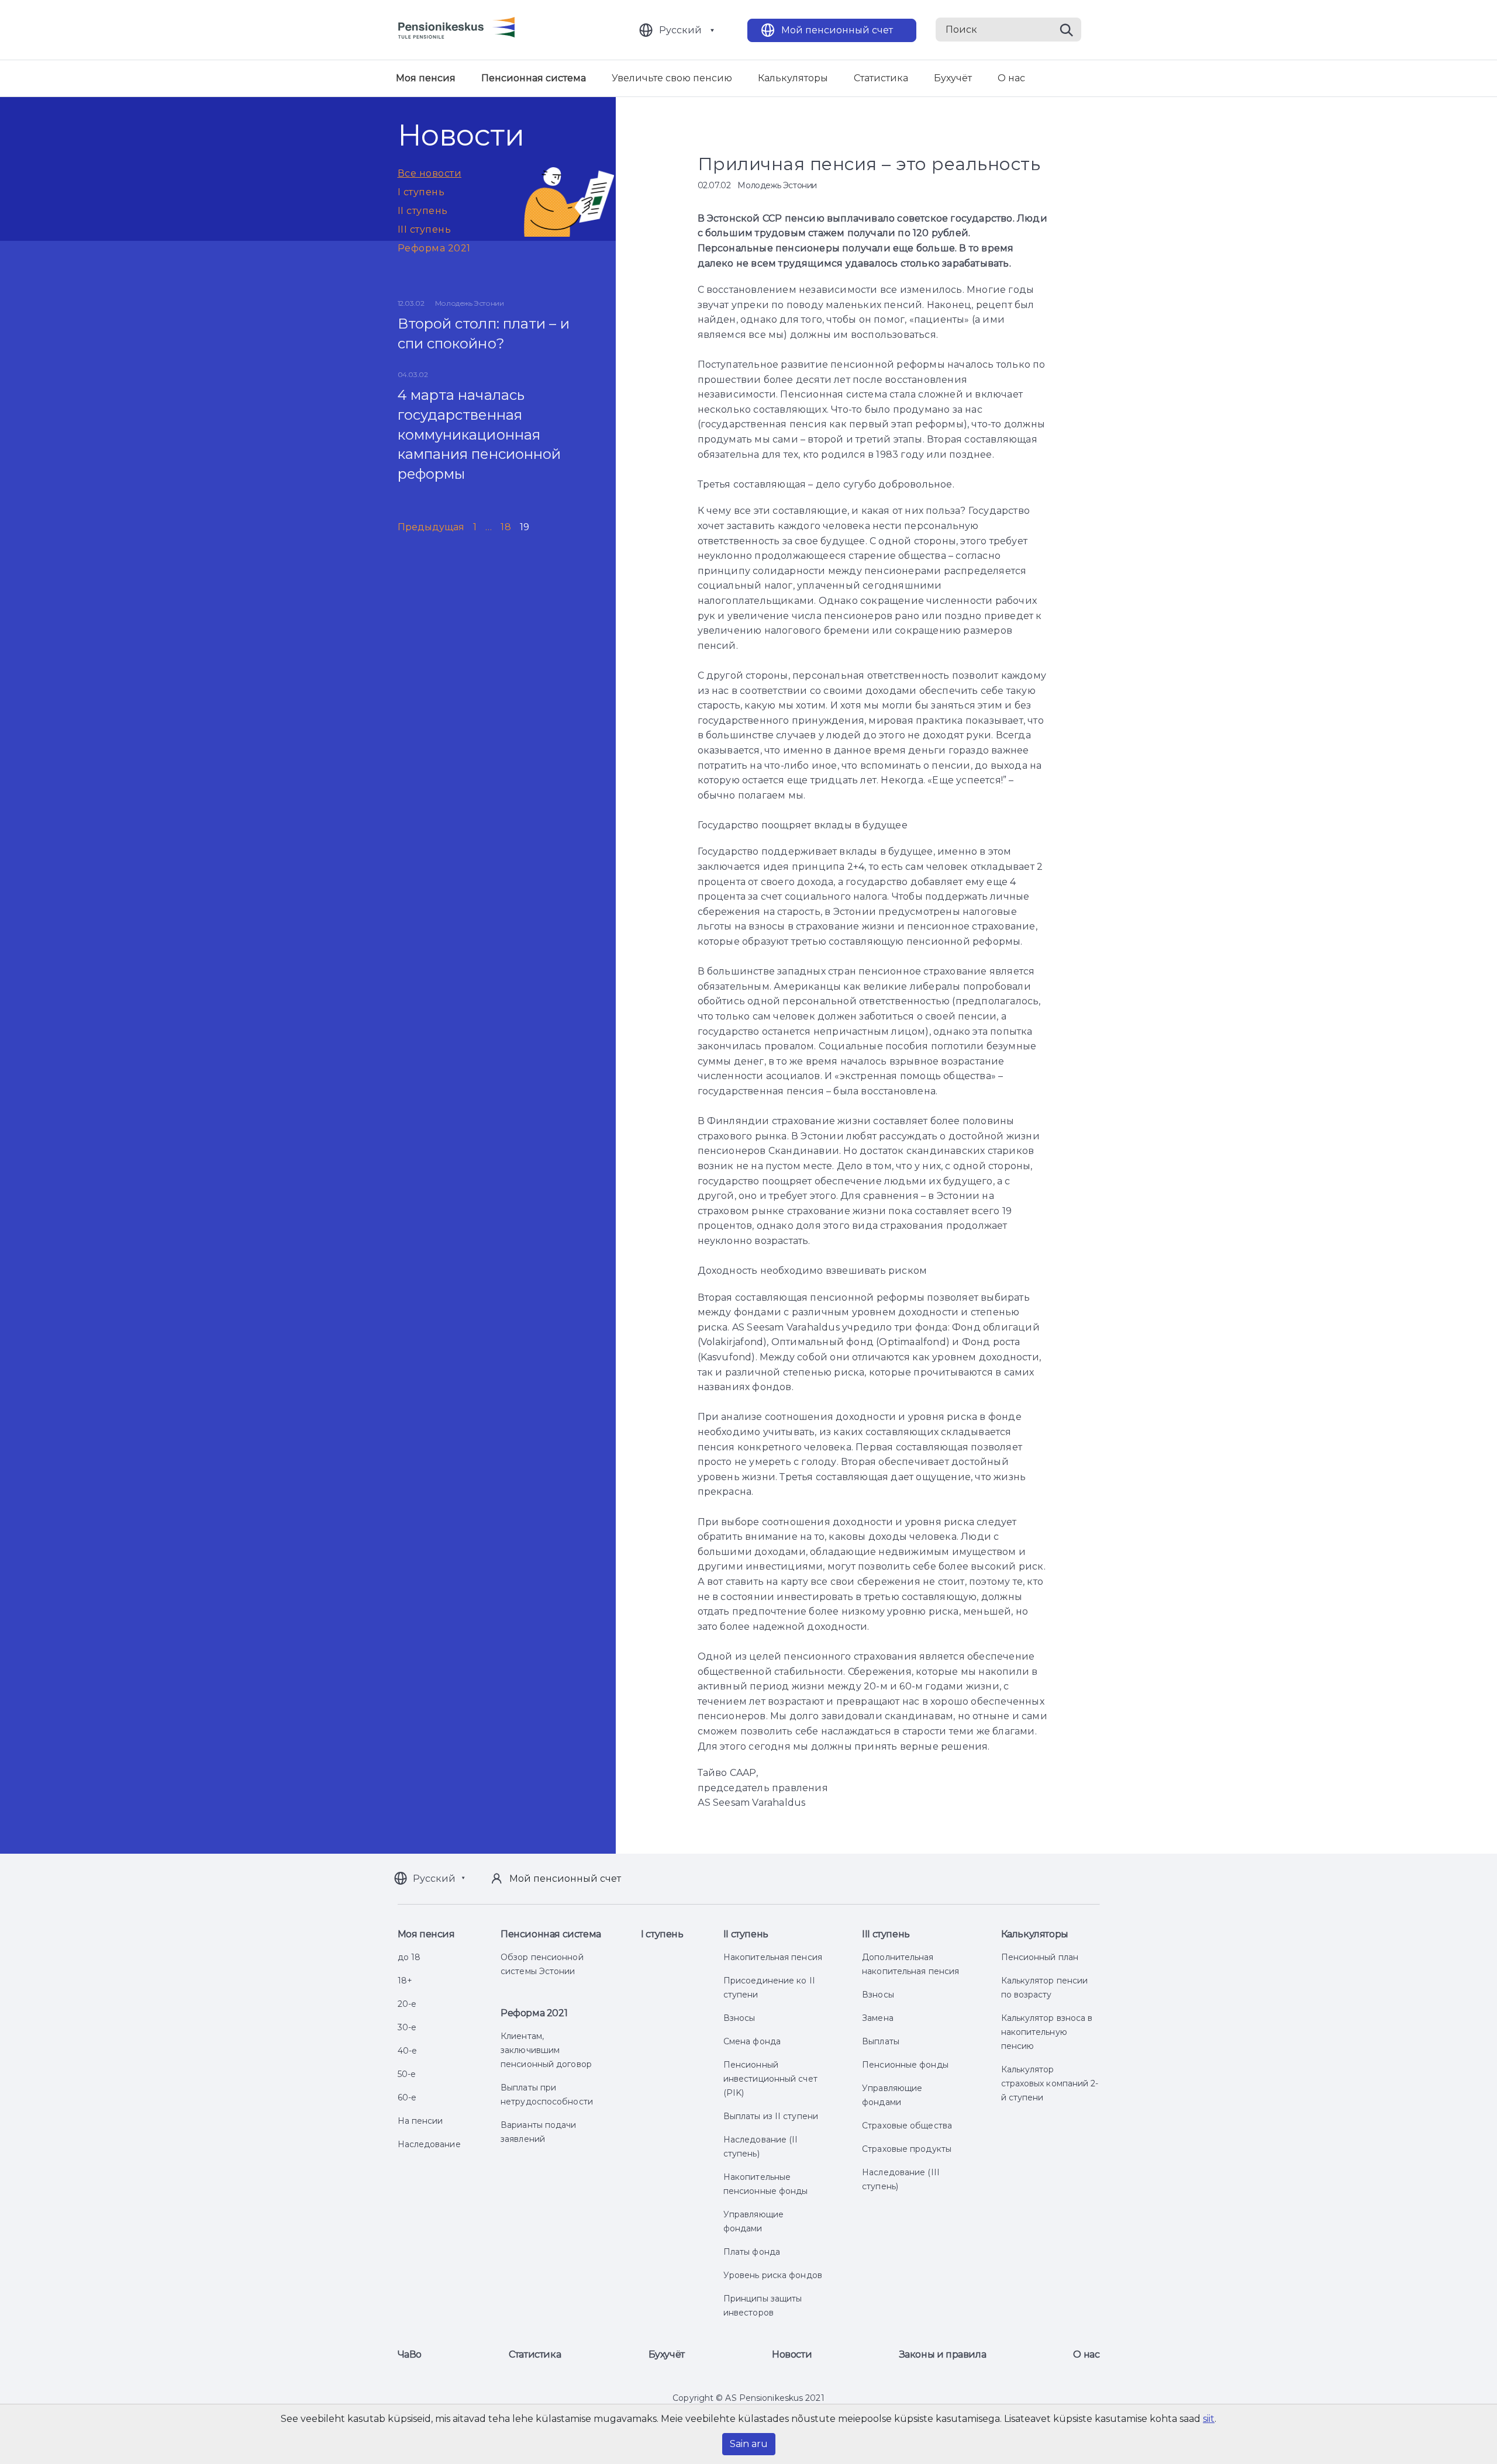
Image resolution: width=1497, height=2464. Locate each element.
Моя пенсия (426, 78)
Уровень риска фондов (773, 2275)
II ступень (423, 211)
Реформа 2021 (434, 248)
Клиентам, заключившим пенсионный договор (546, 2050)
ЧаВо (410, 2354)
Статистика (881, 78)
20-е (407, 2004)
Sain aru (749, 2444)
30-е (407, 2027)
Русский (680, 30)
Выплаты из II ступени (771, 2116)
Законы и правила (943, 2354)
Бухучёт (953, 78)
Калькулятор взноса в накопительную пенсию (1047, 2032)
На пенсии (420, 2121)
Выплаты (881, 2041)
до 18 (409, 1957)
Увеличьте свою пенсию (672, 78)
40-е (407, 2051)
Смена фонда (752, 2041)
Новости (792, 2354)
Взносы (739, 2018)
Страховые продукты (907, 2149)
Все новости (430, 173)
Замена (878, 2018)
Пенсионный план (1040, 1957)
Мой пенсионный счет (837, 30)
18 (506, 527)
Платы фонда (752, 2252)
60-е (407, 2097)
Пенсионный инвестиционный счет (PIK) (770, 2079)
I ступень (421, 192)
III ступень (425, 229)
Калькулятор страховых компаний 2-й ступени (1050, 2083)
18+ (405, 1981)
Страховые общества (907, 2126)
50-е (407, 2074)
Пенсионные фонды (905, 2065)
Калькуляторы (793, 78)
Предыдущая (431, 527)
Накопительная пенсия (773, 1957)
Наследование (429, 2144)
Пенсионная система (534, 78)
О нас (1011, 78)
